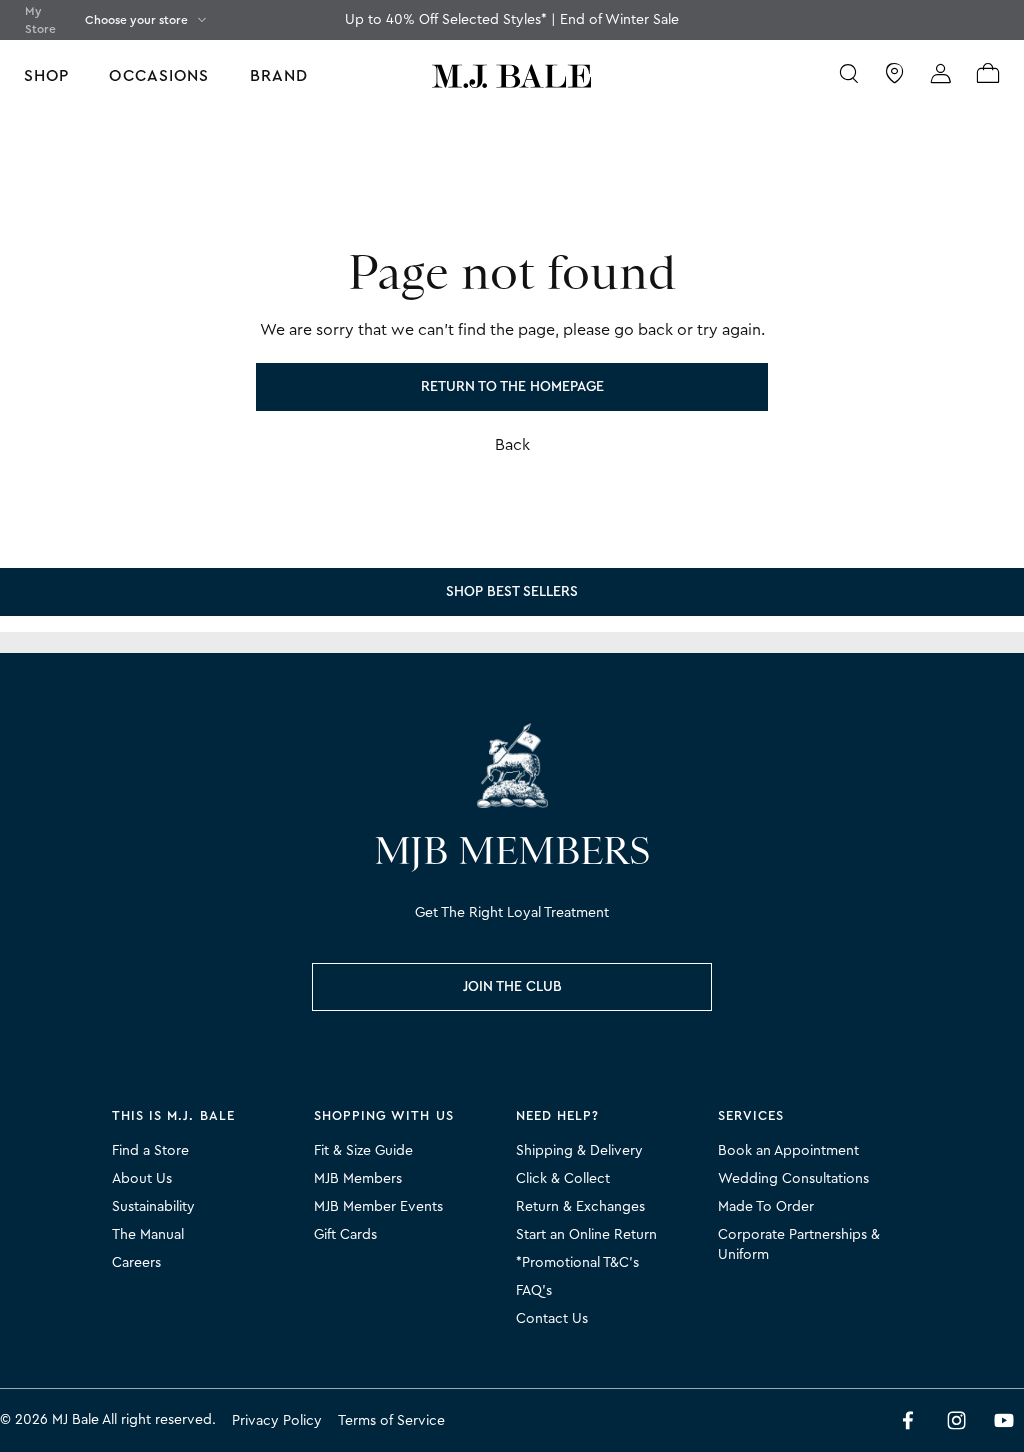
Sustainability (153, 1207)
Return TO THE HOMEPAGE (512, 387)
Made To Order (766, 1207)
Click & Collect (563, 1179)
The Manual (148, 1235)
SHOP (46, 76)
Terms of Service (391, 1421)
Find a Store (150, 1151)
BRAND (279, 76)
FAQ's (534, 1291)
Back (512, 445)
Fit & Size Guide (363, 1151)
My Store (40, 20)
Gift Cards (345, 1235)
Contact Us (552, 1319)
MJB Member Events (378, 1207)
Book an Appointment (788, 1151)
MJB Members (358, 1179)
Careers (136, 1263)
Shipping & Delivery (579, 1151)
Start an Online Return (586, 1235)
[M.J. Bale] (512, 765)
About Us (142, 1179)
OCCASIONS (159, 76)
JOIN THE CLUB (512, 987)
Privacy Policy (277, 1421)
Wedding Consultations (793, 1179)
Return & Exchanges (580, 1207)
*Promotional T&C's (577, 1263)
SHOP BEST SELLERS (512, 592)
